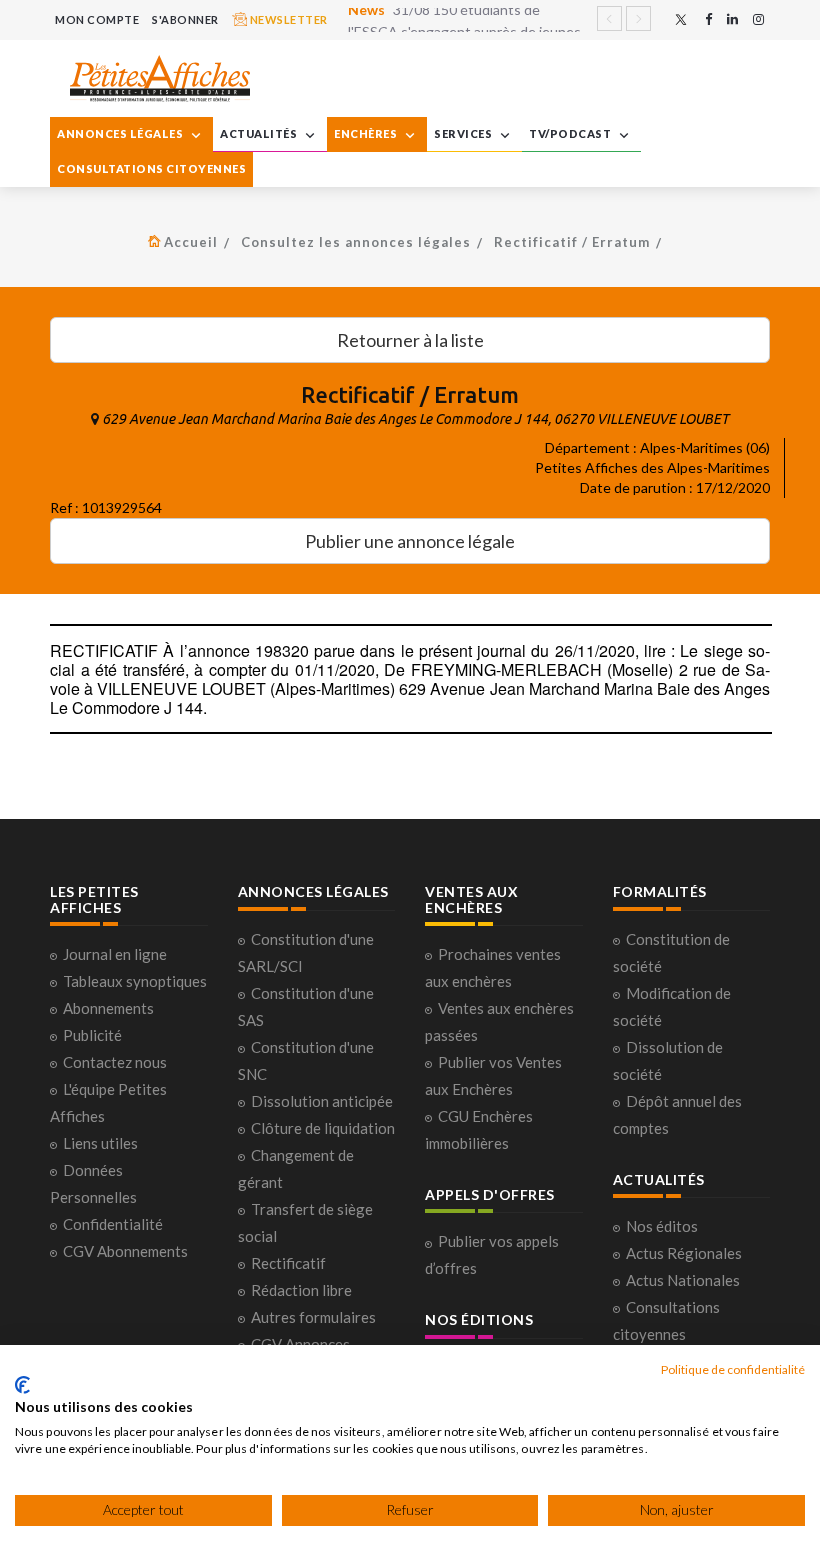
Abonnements (108, 1008)
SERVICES (464, 133)
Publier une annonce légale (410, 541)
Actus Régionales (684, 1253)
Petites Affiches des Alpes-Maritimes (652, 467)
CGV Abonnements (125, 1251)
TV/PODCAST (571, 133)
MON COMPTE (97, 19)
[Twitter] (681, 19)
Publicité (92, 1035)
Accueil (191, 242)
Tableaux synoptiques (135, 981)
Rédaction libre (301, 1290)
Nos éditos (662, 1226)
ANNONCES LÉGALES (121, 133)
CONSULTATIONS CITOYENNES (151, 168)
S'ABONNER (185, 19)
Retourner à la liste (410, 340)
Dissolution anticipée (322, 1101)
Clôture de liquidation (323, 1128)
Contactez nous (115, 1062)
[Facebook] (708, 19)
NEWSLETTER (287, 19)
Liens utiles (100, 1143)
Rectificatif (288, 1263)
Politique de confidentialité (733, 1369)
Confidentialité (113, 1224)
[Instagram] (758, 19)
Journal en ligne (115, 954)
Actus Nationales (683, 1280)
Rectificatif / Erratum (572, 242)
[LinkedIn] (732, 19)
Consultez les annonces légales (356, 242)
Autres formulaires (313, 1317)
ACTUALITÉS (260, 133)
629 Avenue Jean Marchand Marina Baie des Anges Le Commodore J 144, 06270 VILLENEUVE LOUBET (415, 419)
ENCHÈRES (367, 133)
